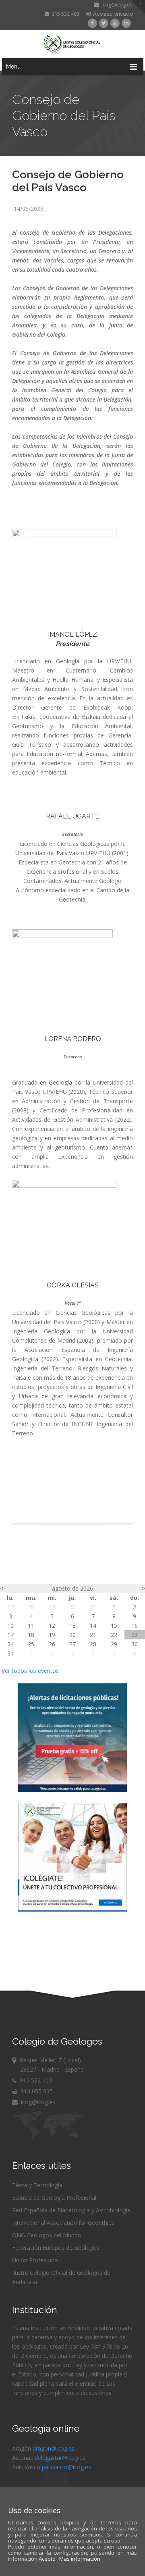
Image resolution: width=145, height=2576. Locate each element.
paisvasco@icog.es (66, 2467)
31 (93, 1607)
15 (114, 1625)
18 (31, 1635)
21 (93, 1635)
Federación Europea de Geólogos (56, 2248)
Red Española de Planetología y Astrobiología (71, 2210)
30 (72, 1607)
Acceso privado (112, 14)
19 (52, 1635)
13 (72, 1625)
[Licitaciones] (72, 1790)
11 (31, 1625)
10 (10, 1625)
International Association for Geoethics (63, 2223)
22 (114, 1635)
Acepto (47, 2559)
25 (31, 1644)
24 (10, 1644)
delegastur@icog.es (60, 2458)
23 (135, 1635)
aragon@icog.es (54, 2448)
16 (135, 1625)
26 (52, 1644)
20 (72, 1635)
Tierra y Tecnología (37, 2185)
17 (10, 1635)
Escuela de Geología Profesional (54, 2198)
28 (31, 1607)
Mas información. (80, 2559)
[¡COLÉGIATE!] (72, 1909)
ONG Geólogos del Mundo (47, 2235)
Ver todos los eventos (30, 1671)
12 (52, 1625)
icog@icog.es (116, 4)
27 (10, 1607)
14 (93, 1625)
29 (52, 1607)
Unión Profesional (35, 2260)
